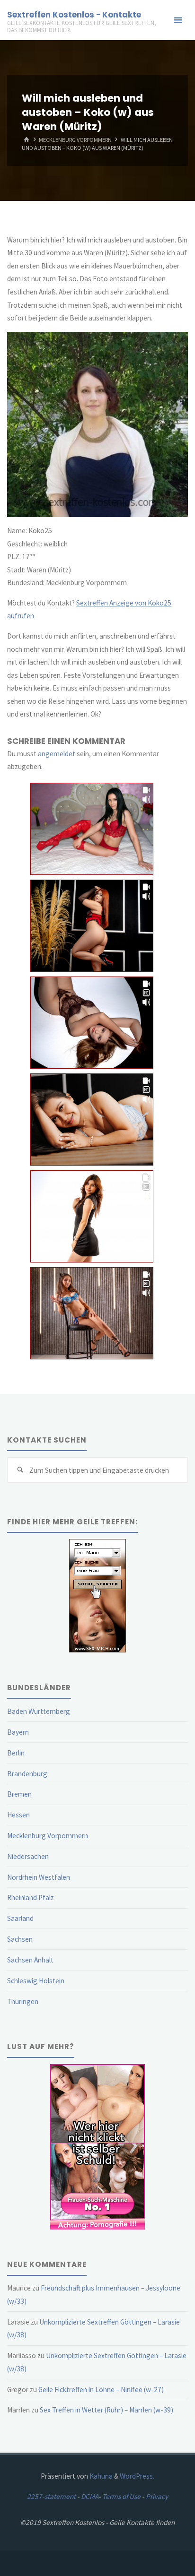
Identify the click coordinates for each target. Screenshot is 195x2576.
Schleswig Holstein (36, 1981)
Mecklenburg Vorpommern (75, 140)
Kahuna (100, 2476)
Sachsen (20, 1939)
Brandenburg (27, 1774)
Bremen (19, 1794)
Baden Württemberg (39, 1711)
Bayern (18, 1732)
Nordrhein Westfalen (39, 1877)
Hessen (18, 1815)
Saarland (20, 1918)
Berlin (16, 1753)
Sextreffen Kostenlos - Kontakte (74, 15)
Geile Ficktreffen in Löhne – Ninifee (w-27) (101, 2390)
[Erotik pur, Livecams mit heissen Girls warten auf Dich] (97, 2146)
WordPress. (137, 2476)
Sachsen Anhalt (30, 1960)
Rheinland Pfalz (31, 1897)
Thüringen (23, 2001)
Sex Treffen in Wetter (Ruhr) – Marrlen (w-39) (106, 2410)
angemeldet (57, 754)
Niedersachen (28, 1856)
